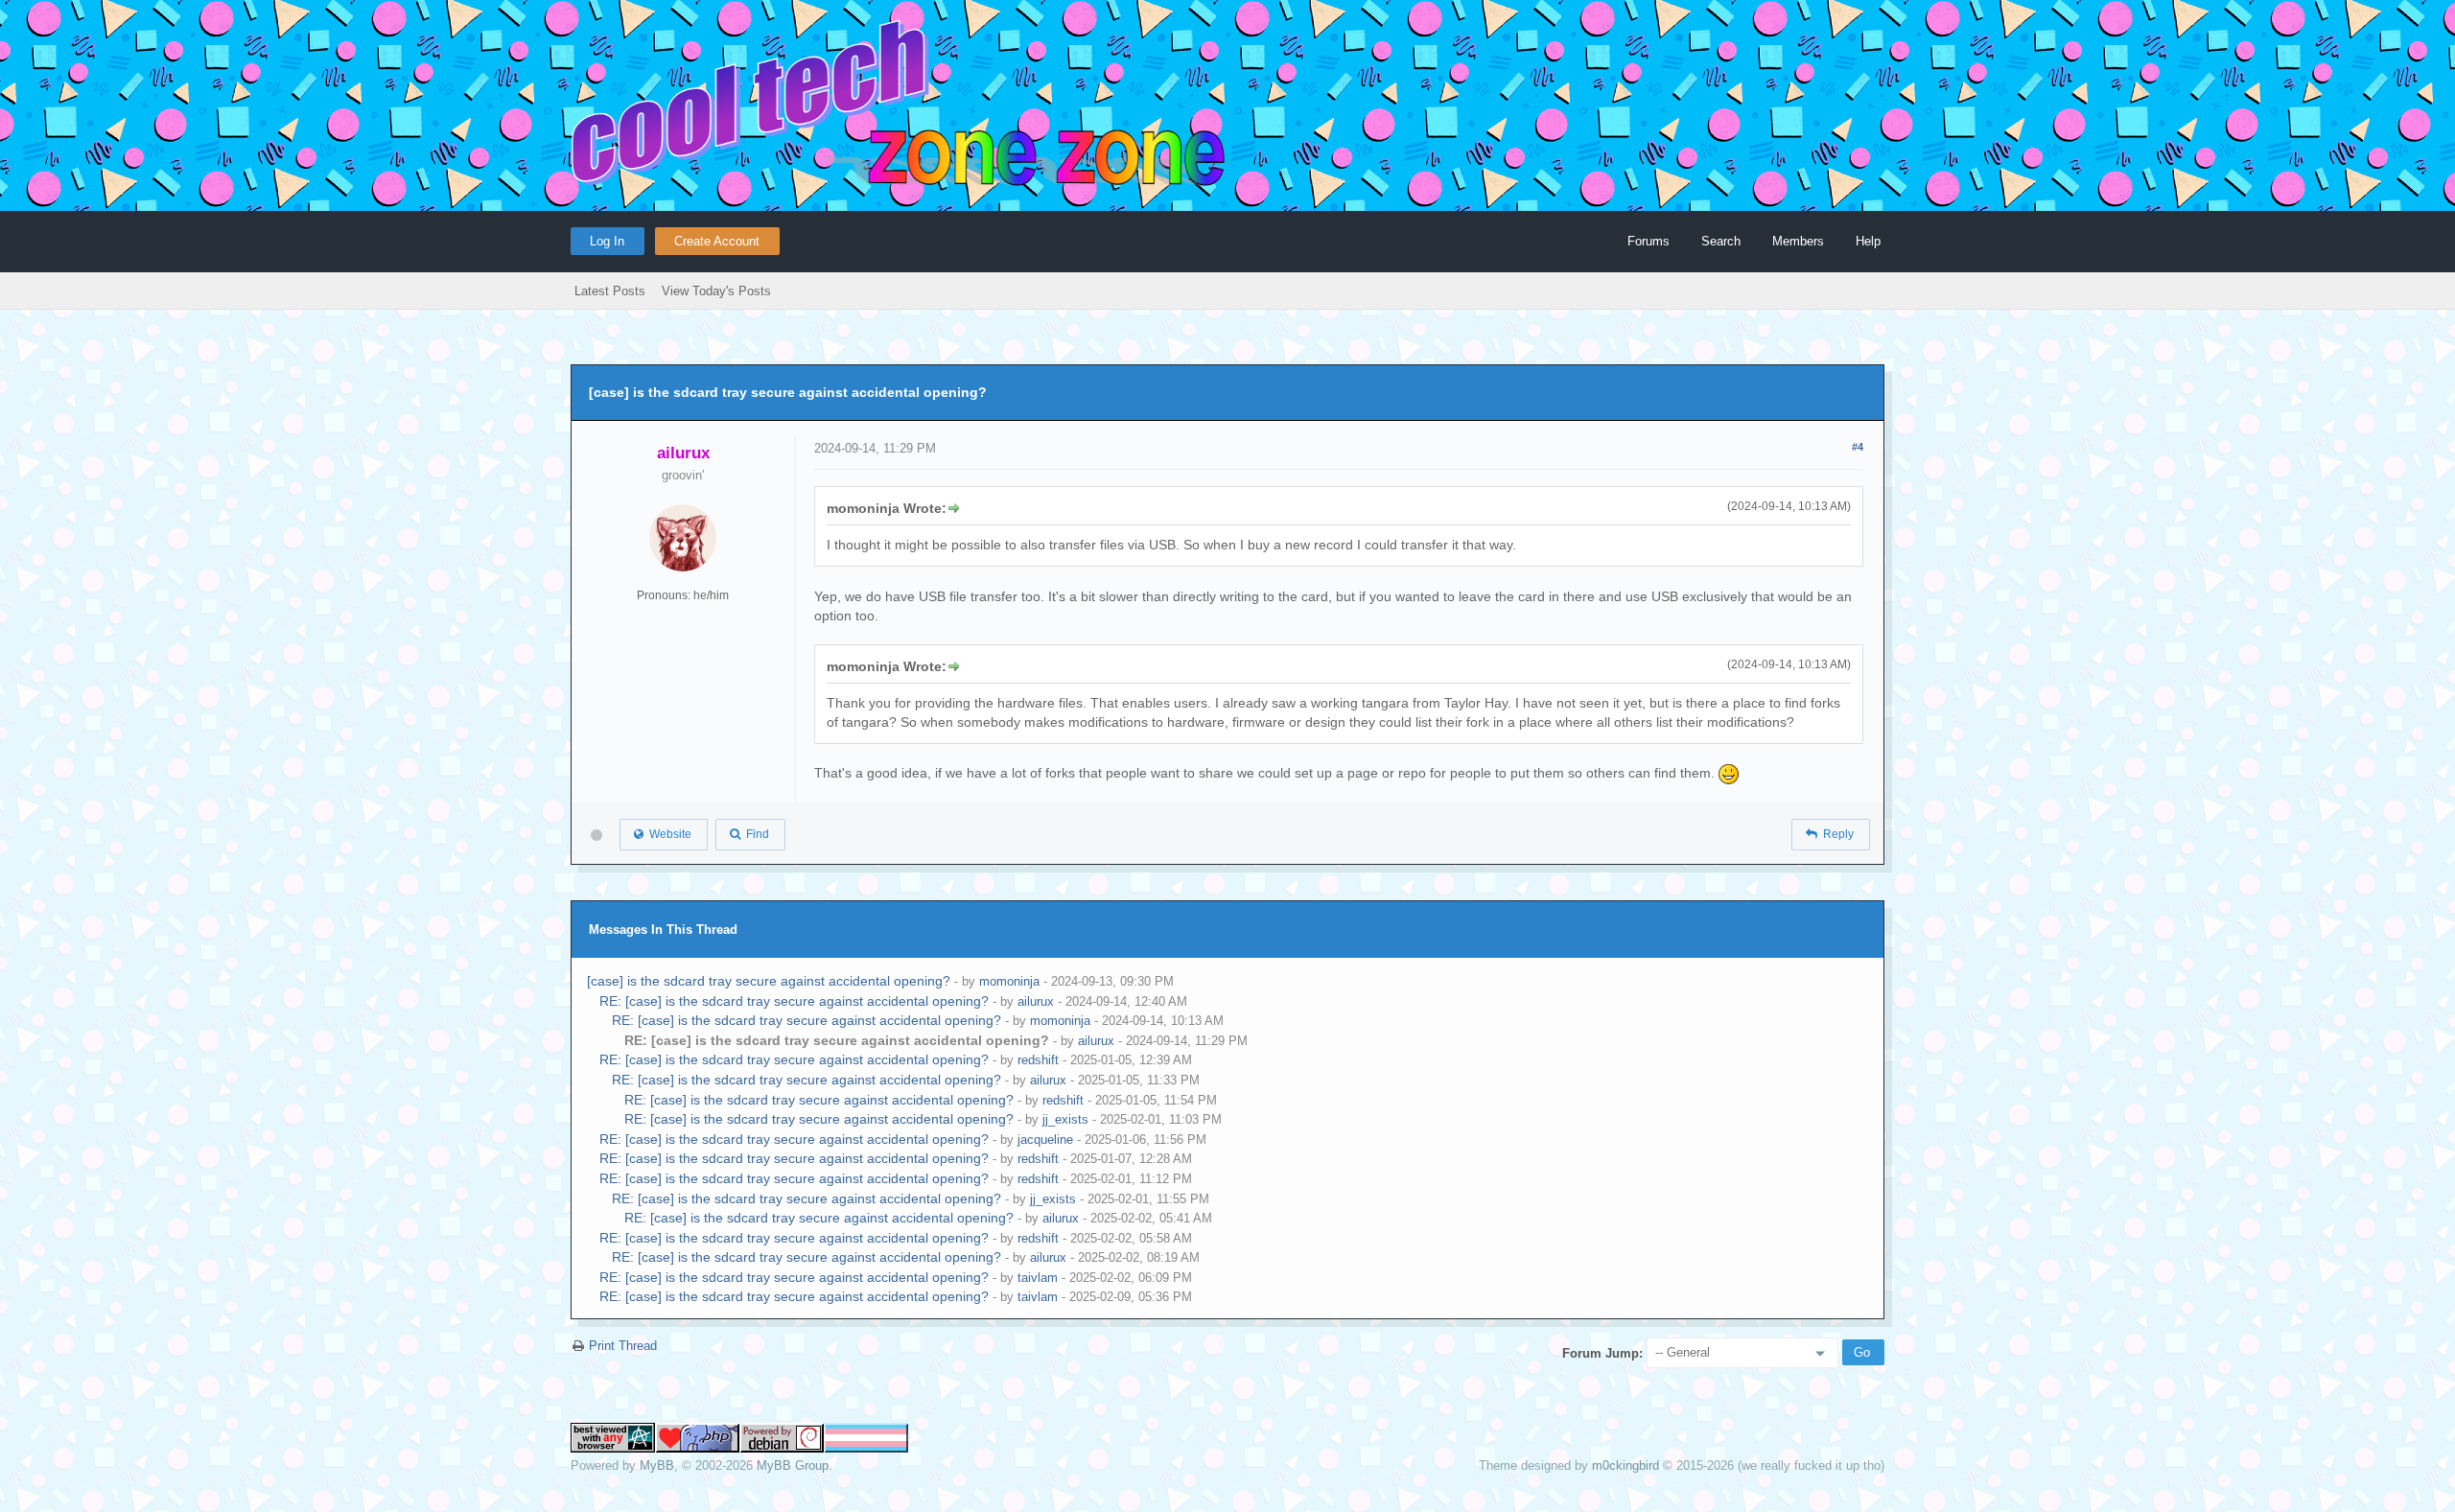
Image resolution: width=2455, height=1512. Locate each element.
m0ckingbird (1625, 1465)
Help (1868, 241)
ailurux (1036, 1001)
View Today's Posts (716, 291)
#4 (1858, 447)
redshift (1038, 1060)
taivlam (1038, 1278)
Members (1798, 241)
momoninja (1009, 981)
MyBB (657, 1465)
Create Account (717, 241)
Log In (607, 241)
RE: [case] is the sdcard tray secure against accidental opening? (794, 1001)
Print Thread (623, 1346)
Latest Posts (610, 291)
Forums (1648, 241)
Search (1721, 241)
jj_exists (1065, 1119)
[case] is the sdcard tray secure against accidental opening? (769, 981)
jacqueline (1045, 1140)
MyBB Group (793, 1465)
